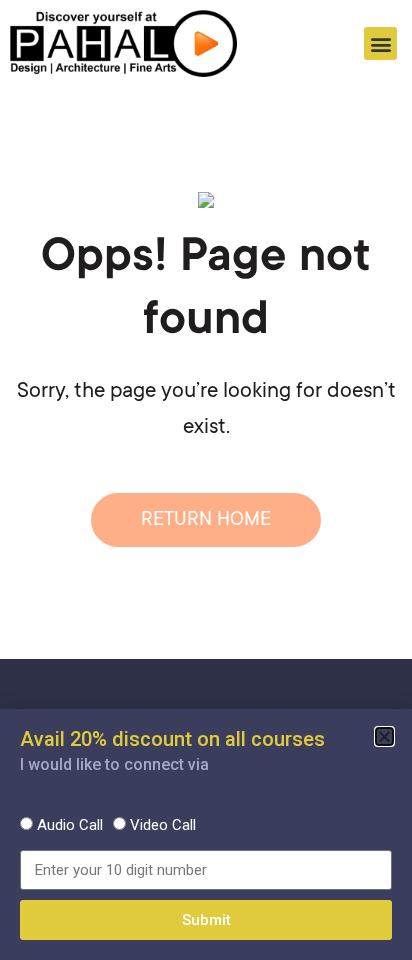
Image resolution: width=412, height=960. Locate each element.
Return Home (206, 520)
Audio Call (70, 825)
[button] (380, 43)
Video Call (163, 825)
